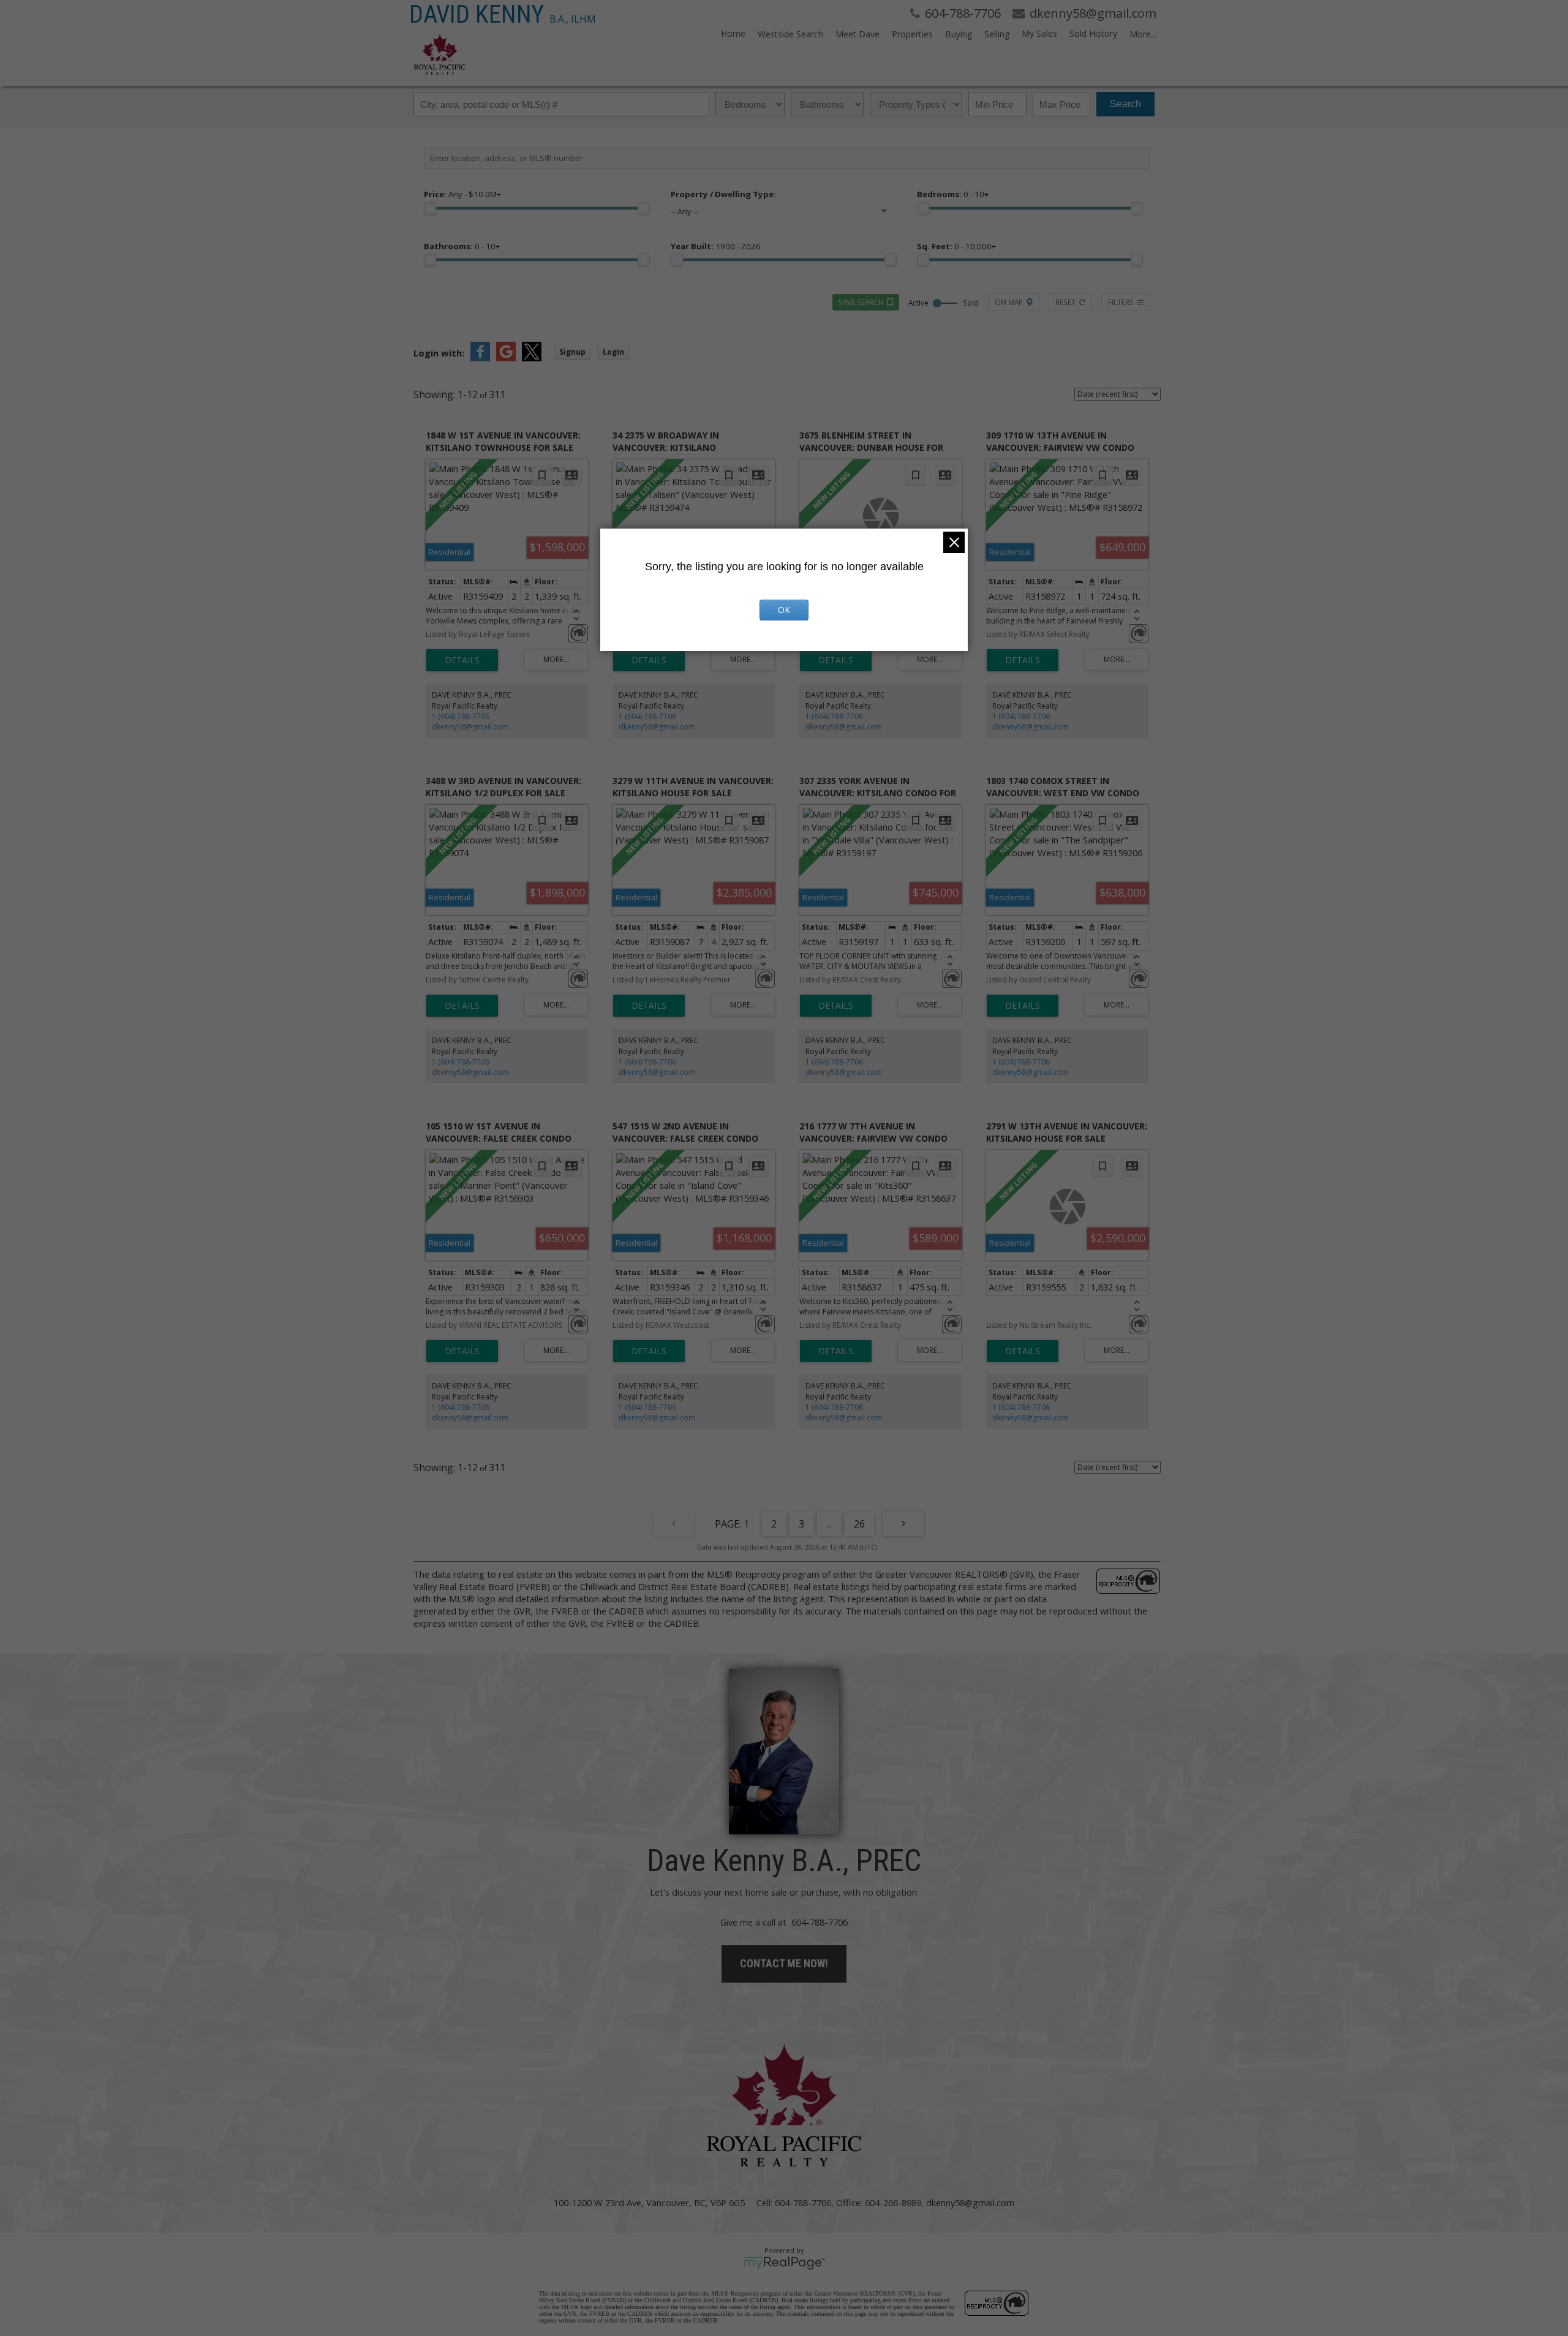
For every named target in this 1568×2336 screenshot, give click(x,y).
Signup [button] (572, 352)
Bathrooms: (462, 246)
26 (859, 1524)
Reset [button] (1065, 302)
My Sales (1039, 33)
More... (1143, 34)
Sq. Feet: (956, 246)
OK (784, 610)
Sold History (1093, 33)
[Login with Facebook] (480, 358)
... (829, 1524)
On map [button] (1009, 302)
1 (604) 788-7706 (461, 716)
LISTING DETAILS (462, 660)
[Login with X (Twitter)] (532, 358)
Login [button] (613, 352)
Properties (912, 34)
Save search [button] (861, 302)
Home (733, 33)
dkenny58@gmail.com (470, 727)
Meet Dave (858, 34)
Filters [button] (1121, 302)
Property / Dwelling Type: (723, 194)
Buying (959, 34)
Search (1125, 104)
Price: (462, 194)
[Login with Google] (506, 358)
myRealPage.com (784, 2263)
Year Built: (716, 246)
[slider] (430, 208)
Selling (997, 34)
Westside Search (790, 34)
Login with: (439, 353)
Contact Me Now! (784, 1963)
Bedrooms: (953, 194)
